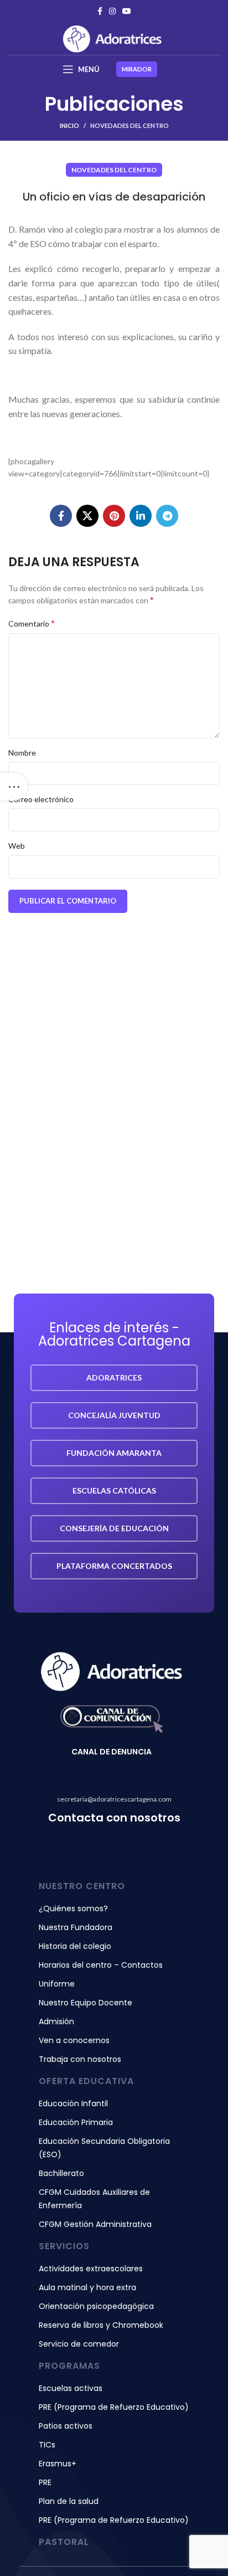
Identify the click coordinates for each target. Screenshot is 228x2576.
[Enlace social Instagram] (112, 11)
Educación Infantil (73, 2103)
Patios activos (66, 2426)
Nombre (22, 753)
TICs (47, 2445)
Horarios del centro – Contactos (101, 1965)
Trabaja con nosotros (80, 2059)
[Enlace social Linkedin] (141, 516)
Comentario (32, 623)
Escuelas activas (71, 2388)
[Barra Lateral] (14, 787)
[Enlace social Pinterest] (114, 516)
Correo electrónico (41, 799)
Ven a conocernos (74, 2040)
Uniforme (57, 1984)
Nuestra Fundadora (76, 1927)
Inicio (69, 125)
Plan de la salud (69, 2501)
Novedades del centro (129, 125)
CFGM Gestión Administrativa (95, 2224)
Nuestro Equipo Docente (85, 2003)
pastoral (64, 2542)
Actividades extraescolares (91, 2269)
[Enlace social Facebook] (100, 11)
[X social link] (87, 516)
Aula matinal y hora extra (87, 2287)
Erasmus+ (58, 2464)
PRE (45, 2482)
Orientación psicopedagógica (96, 2306)
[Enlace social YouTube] (127, 11)
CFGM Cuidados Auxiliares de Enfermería (94, 2199)
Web (17, 846)
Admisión (56, 2021)
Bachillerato (61, 2173)
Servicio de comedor (79, 2344)
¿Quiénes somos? (73, 1908)
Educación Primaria (76, 2122)
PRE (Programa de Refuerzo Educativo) (114, 2407)
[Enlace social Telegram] (167, 516)
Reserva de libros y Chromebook (101, 2325)
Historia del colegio (75, 1946)
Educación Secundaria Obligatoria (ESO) (104, 2148)
